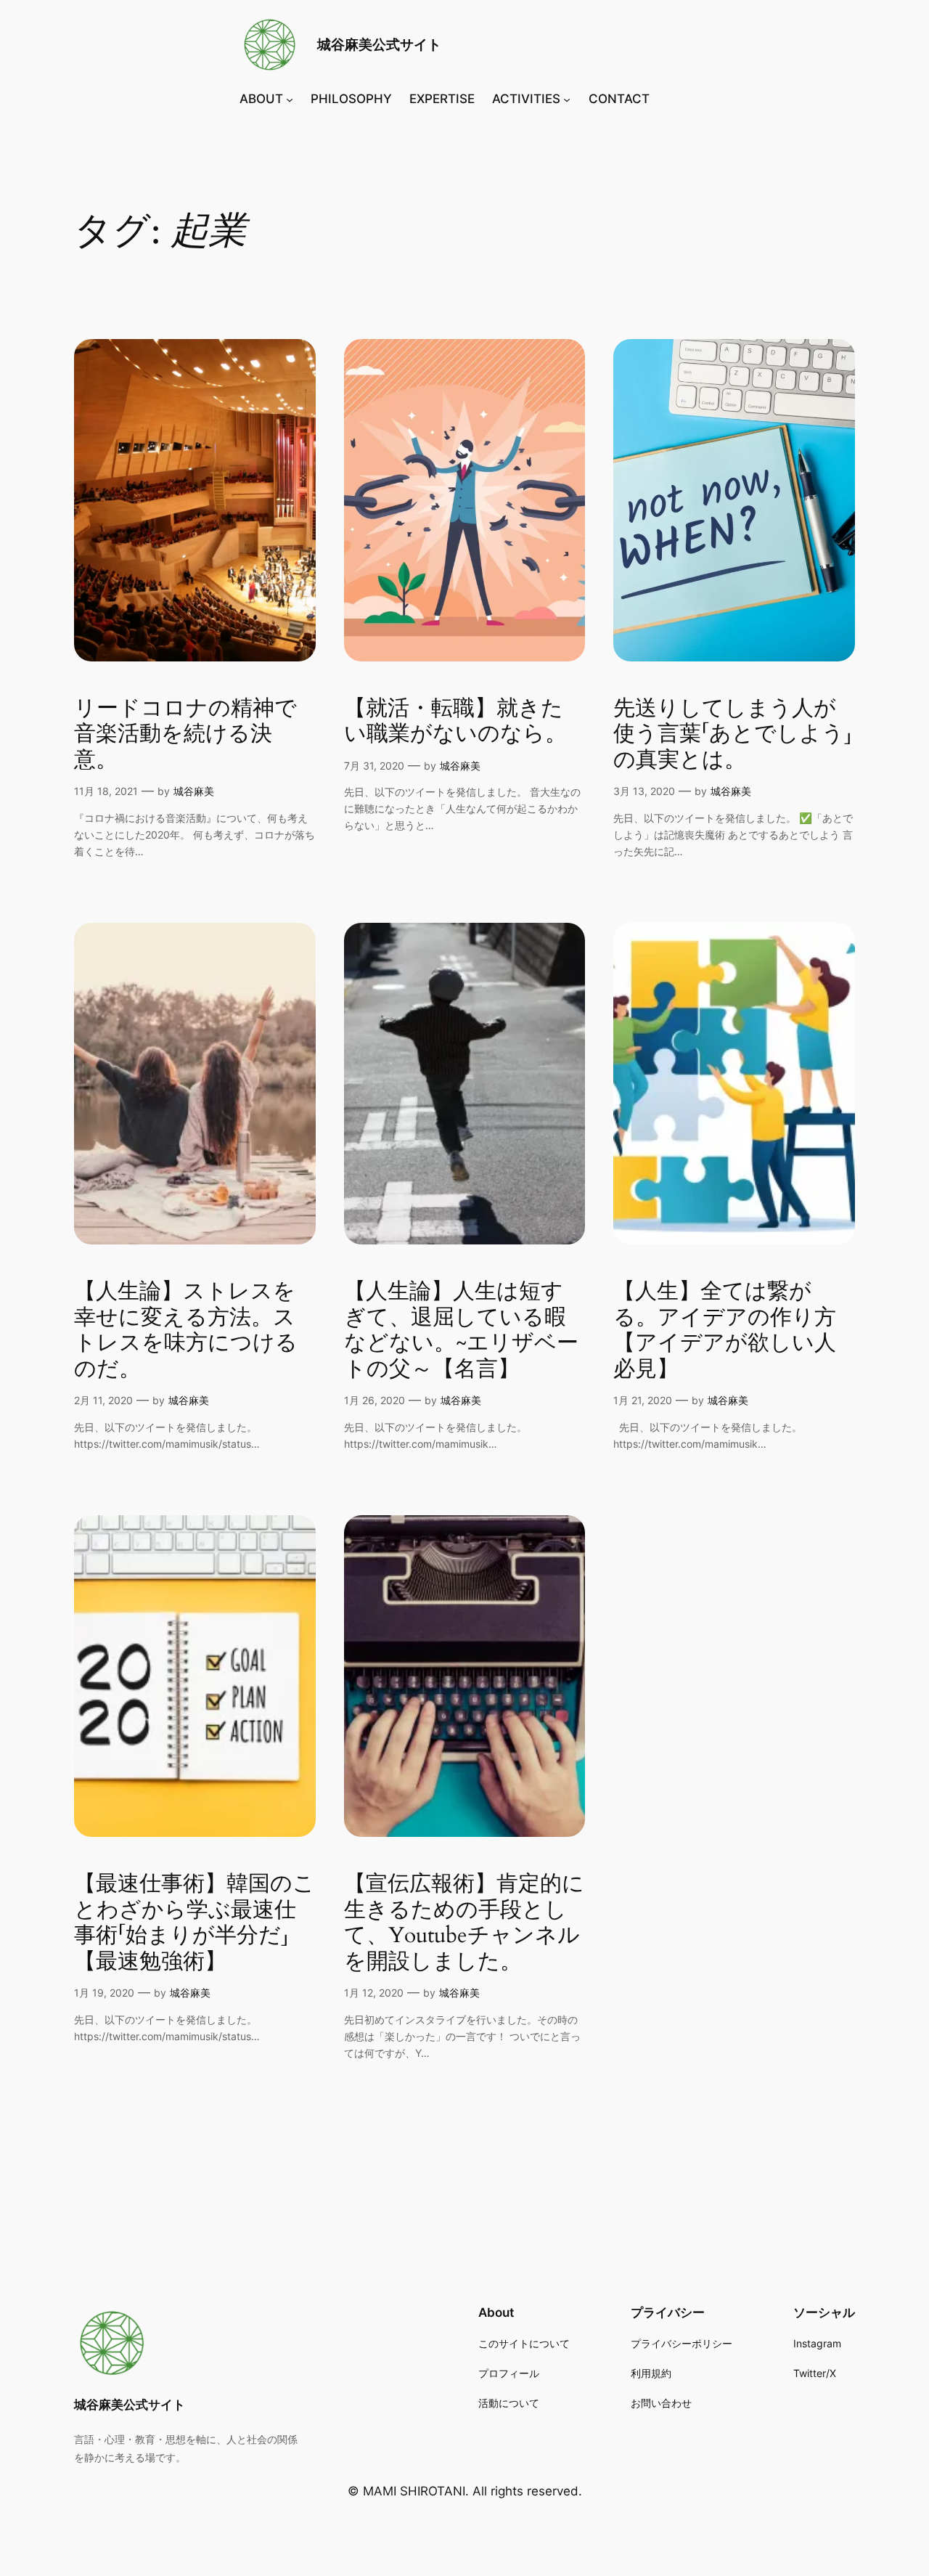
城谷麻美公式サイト (379, 44)
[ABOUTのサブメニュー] (290, 99)
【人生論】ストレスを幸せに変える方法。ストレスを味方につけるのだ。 (186, 1331)
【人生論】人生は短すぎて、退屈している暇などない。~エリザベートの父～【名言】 (461, 1331)
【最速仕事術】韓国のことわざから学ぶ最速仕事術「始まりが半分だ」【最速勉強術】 (195, 1923)
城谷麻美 (194, 791)
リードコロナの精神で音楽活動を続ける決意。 (185, 735)
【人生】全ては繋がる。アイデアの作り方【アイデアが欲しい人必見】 (725, 1331)
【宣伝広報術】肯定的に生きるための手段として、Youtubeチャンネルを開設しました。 (464, 1923)
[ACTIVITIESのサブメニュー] (567, 99)
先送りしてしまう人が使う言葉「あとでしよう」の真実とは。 (733, 735)
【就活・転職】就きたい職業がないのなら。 (455, 722)
